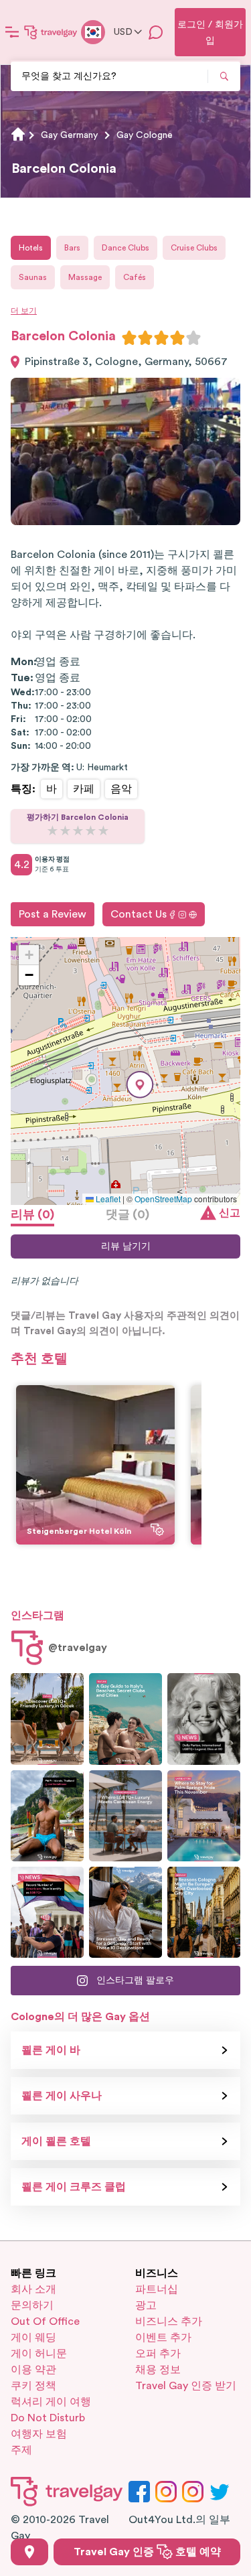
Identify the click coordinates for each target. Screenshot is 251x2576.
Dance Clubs (125, 248)
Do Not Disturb (48, 2418)
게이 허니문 (39, 2354)
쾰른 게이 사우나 (62, 2096)
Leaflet (107, 1199)
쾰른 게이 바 (51, 2050)
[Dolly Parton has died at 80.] (204, 1719)
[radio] (129, 338)
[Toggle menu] (12, 32)
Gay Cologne (145, 135)
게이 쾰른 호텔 (56, 2141)
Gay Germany (69, 135)
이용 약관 (33, 2370)
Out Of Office (45, 2321)
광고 (146, 2305)
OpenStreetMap (163, 1199)
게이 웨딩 (33, 2338)
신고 (230, 1213)
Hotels (31, 248)
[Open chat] (156, 32)
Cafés (135, 277)
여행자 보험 (39, 2434)
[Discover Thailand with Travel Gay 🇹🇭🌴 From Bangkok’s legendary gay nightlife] (47, 1816)
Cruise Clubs (194, 248)
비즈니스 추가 (169, 2321)
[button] (140, 1085)
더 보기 (24, 311)
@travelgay (78, 1648)
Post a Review (53, 914)
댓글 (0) (128, 1214)
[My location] (29, 2552)
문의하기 (32, 2305)
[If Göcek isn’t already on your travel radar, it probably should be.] (47, 1719)
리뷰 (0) (32, 1214)
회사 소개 (33, 2289)
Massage (85, 277)
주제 (21, 2450)
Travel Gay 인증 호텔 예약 (147, 2552)
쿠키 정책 (33, 2386)
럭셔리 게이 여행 (51, 2402)
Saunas (33, 277)
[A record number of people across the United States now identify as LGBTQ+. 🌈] (47, 1912)
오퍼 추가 (158, 2354)
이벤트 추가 (163, 2338)
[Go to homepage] (51, 32)
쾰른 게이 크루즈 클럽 (74, 2187)
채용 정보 (158, 2370)
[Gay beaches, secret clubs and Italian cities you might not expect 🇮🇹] (125, 1719)
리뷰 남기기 (126, 1246)
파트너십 (157, 2289)
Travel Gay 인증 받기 (186, 2386)
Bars (72, 248)
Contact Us (139, 914)
